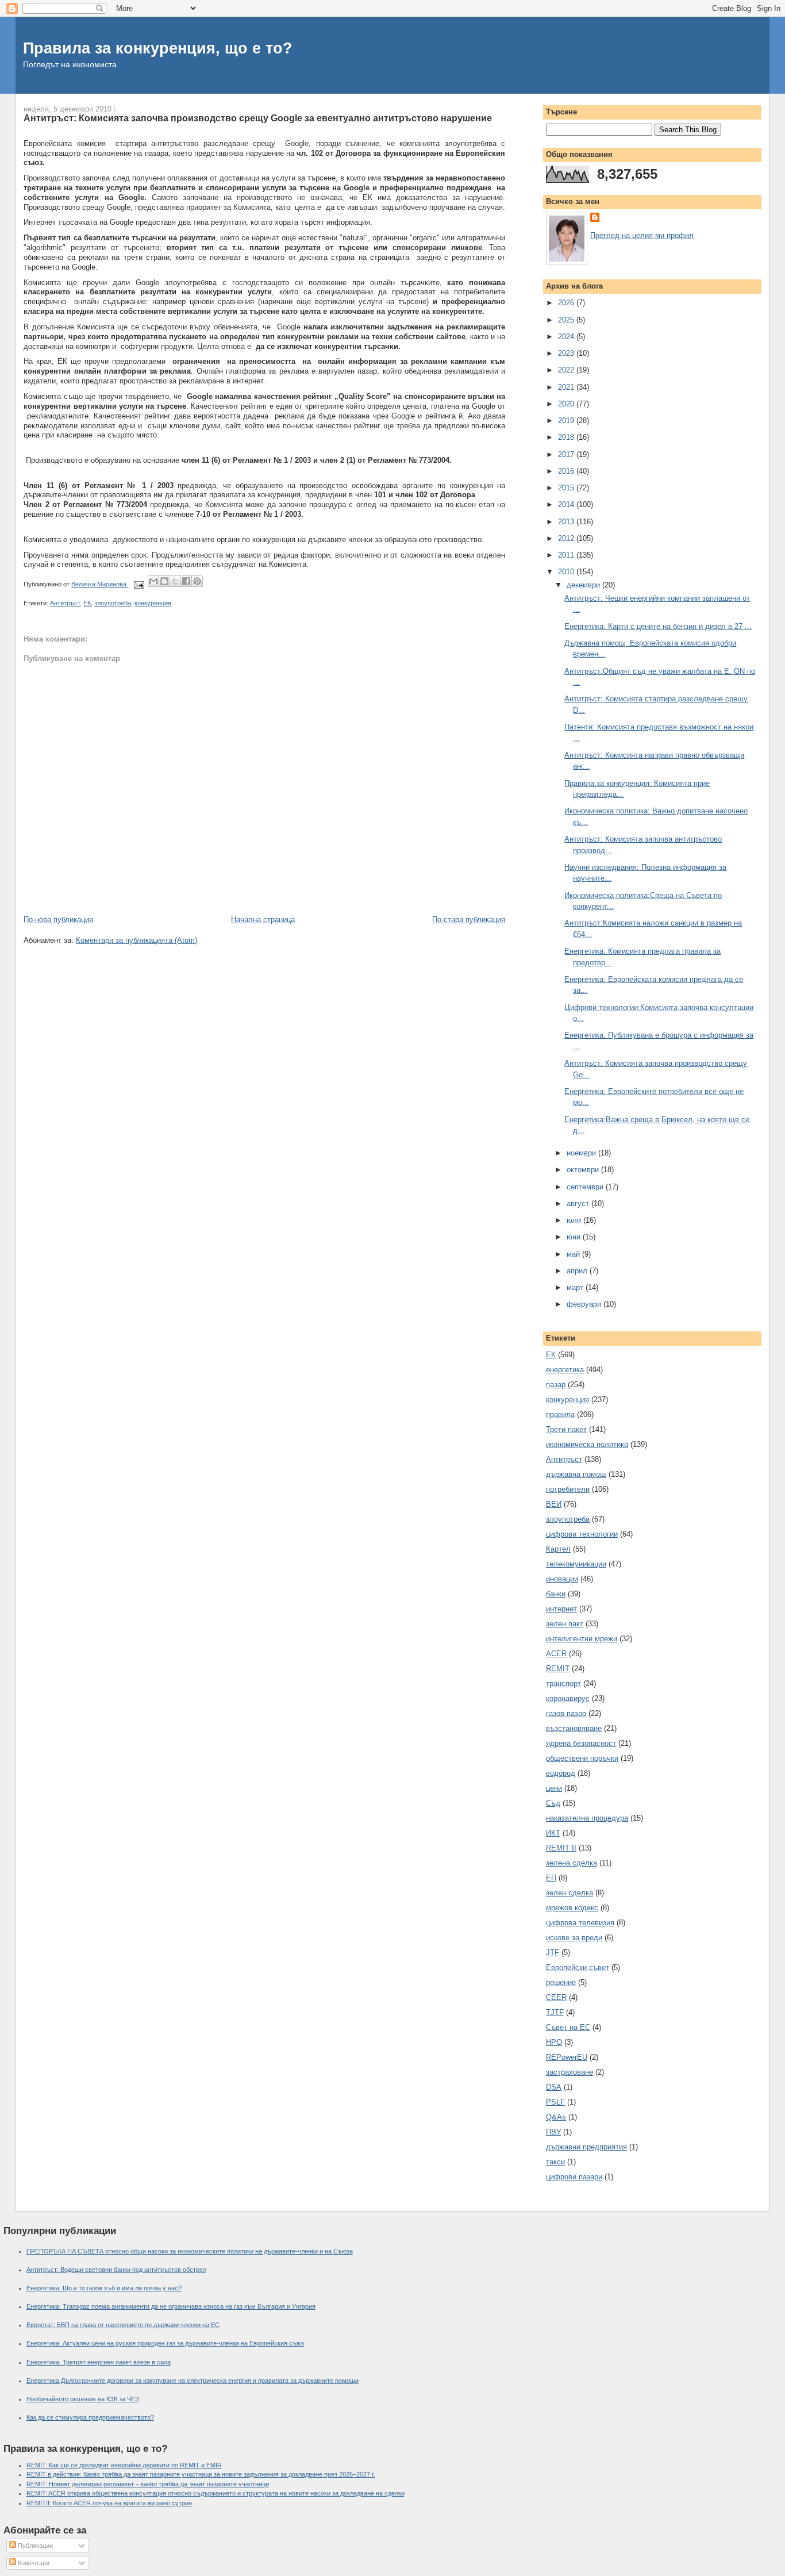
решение (561, 1982)
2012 (567, 538)
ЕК (87, 603)
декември (584, 585)
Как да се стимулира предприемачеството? (90, 2417)
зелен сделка (569, 1893)
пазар (556, 1385)
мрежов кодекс (572, 1908)
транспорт (563, 1684)
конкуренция (153, 603)
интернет (561, 1609)
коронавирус (568, 1698)
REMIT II (561, 1848)
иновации (562, 1579)
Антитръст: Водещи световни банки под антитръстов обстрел (116, 2270)
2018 (567, 437)
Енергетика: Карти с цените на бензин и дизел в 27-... (658, 626)
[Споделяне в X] (175, 581)
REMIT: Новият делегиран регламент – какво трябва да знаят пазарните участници (148, 2484)
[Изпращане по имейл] (153, 581)
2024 (567, 337)
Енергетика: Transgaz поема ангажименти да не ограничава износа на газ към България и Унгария (171, 2306)
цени (554, 1788)
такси (555, 2162)
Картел (558, 1549)
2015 (567, 488)
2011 (567, 555)
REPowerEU (567, 2057)
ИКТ (553, 1833)
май (574, 1254)
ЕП (551, 1878)
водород (561, 1773)
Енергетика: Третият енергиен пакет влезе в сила (99, 2362)
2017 (567, 454)
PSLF (555, 2102)
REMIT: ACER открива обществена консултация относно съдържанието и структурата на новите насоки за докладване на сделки (216, 2493)
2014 (567, 504)
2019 (567, 421)
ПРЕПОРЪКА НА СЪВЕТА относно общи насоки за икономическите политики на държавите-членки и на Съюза (190, 2251)
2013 (567, 522)
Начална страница (263, 920)
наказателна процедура (587, 1818)
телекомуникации (576, 1564)
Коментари (33, 2563)
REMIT (558, 1669)
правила (560, 1414)
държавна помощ (576, 1474)
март (576, 1287)
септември (586, 1187)
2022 (567, 370)
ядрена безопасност (581, 1743)
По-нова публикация (58, 920)
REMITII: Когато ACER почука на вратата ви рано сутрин (109, 2503)
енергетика (565, 1370)
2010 (567, 572)
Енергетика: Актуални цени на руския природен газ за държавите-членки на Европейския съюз (165, 2343)
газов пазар (566, 1713)
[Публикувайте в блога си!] (164, 581)
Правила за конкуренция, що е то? (158, 48)
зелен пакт (565, 1624)
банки (556, 1594)
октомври (584, 1170)
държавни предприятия (586, 2147)
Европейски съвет (578, 1967)
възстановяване (574, 1728)
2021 (567, 387)
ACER (556, 1654)
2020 (567, 404)
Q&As (556, 2117)
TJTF (555, 2012)
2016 (567, 471)
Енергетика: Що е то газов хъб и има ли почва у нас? (104, 2288)
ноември (582, 1153)
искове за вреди (574, 1938)
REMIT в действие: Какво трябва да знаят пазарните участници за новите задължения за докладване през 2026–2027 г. (201, 2474)
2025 (567, 320)
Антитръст (65, 603)
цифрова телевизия (580, 1923)
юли (575, 1220)
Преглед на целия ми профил (642, 235)
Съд (553, 1803)
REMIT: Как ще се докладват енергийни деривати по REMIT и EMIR (124, 2465)
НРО (554, 2042)
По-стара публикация (469, 920)
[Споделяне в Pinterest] (197, 581)
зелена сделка (572, 1863)
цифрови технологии (582, 1534)
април (578, 1271)
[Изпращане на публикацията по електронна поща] (138, 584)
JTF (553, 1953)
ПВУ (553, 2132)
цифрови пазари (574, 2177)
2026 (567, 303)
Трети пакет (566, 1429)
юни (575, 1237)
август (579, 1203)
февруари (585, 1304)
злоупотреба (113, 603)
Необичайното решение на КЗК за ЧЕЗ (83, 2399)
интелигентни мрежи (582, 1639)
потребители (568, 1489)
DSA (554, 2087)
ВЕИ (554, 1504)
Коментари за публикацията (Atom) (136, 940)
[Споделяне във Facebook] (186, 581)
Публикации (34, 2546)
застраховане (569, 2072)
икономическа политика (587, 1444)
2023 (567, 353)
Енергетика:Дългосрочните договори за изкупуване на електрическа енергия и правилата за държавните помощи (193, 2381)
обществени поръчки (582, 1758)
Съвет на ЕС (568, 2027)
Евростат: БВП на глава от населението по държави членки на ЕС (123, 2325)
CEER (556, 1997)
